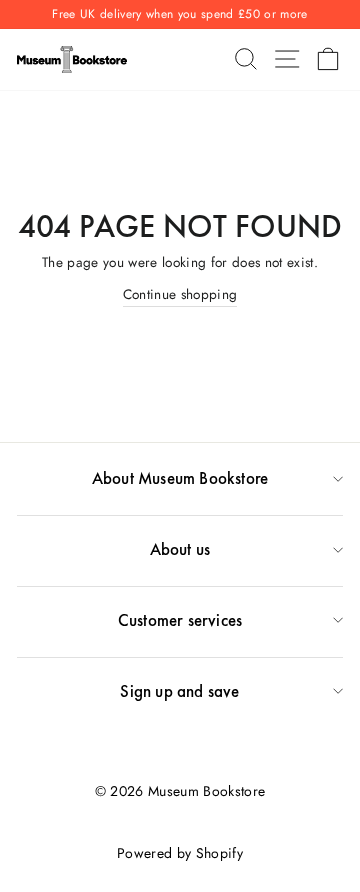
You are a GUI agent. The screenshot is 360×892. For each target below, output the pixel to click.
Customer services (180, 620)
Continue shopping (180, 294)
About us (180, 549)
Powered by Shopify (180, 853)
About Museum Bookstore (180, 478)
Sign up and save (179, 691)
